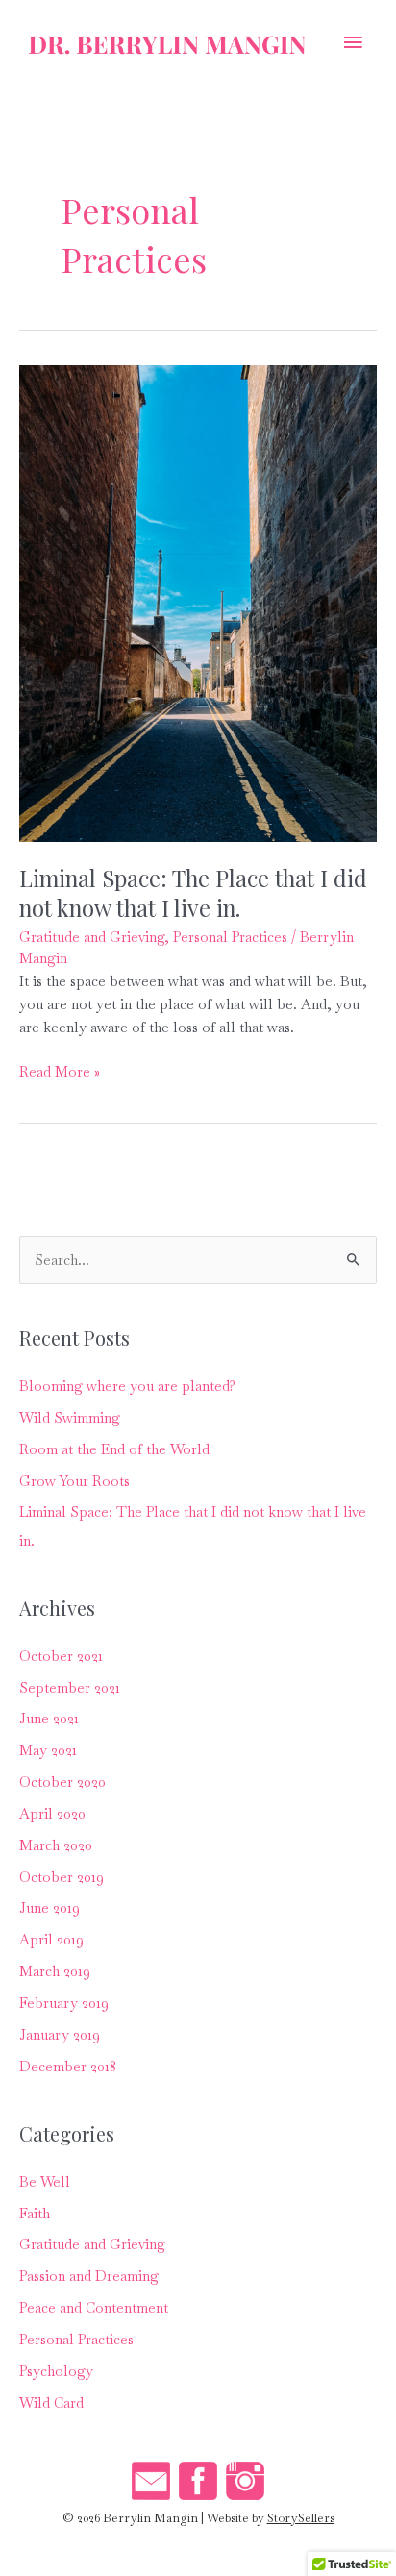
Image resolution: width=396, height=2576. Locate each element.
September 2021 (70, 1687)
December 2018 (68, 2066)
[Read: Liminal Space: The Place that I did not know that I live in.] (198, 601)
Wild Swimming (70, 1417)
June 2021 (49, 1718)
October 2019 (62, 1877)
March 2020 (56, 1845)
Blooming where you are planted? (127, 1386)
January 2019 (60, 2034)
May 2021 (48, 1750)
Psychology (56, 2371)
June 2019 (49, 1907)
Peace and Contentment (94, 2307)
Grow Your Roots (74, 1481)
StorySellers (301, 2518)
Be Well (45, 2181)
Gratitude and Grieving (92, 937)
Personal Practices (230, 937)
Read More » (60, 1072)
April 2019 (51, 1939)
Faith (35, 2213)
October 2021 (61, 1656)
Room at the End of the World (114, 1449)
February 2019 (64, 2003)
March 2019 (55, 1971)
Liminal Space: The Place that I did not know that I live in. (193, 892)
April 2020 (52, 1813)
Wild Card (51, 2403)
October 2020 (62, 1782)
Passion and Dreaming (89, 2276)
